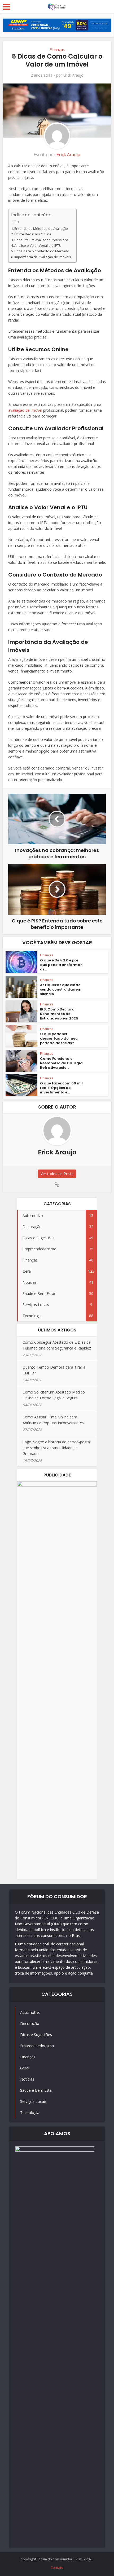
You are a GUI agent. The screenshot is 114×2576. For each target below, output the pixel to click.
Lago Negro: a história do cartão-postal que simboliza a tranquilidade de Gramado (57, 1448)
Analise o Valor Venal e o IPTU (38, 246)
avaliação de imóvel (25, 410)
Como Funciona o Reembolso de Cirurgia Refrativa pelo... (61, 1063)
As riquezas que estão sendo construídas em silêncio (61, 989)
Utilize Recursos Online (33, 234)
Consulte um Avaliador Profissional (42, 240)
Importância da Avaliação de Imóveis (43, 257)
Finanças (57, 49)
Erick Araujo (73, 75)
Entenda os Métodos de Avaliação (41, 229)
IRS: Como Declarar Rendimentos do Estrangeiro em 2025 (59, 1014)
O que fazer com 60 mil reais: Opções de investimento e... (61, 1088)
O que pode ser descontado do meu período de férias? (59, 1038)
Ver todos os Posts (57, 1174)
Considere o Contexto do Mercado (42, 251)
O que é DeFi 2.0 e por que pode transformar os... (61, 965)
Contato (57, 2568)
